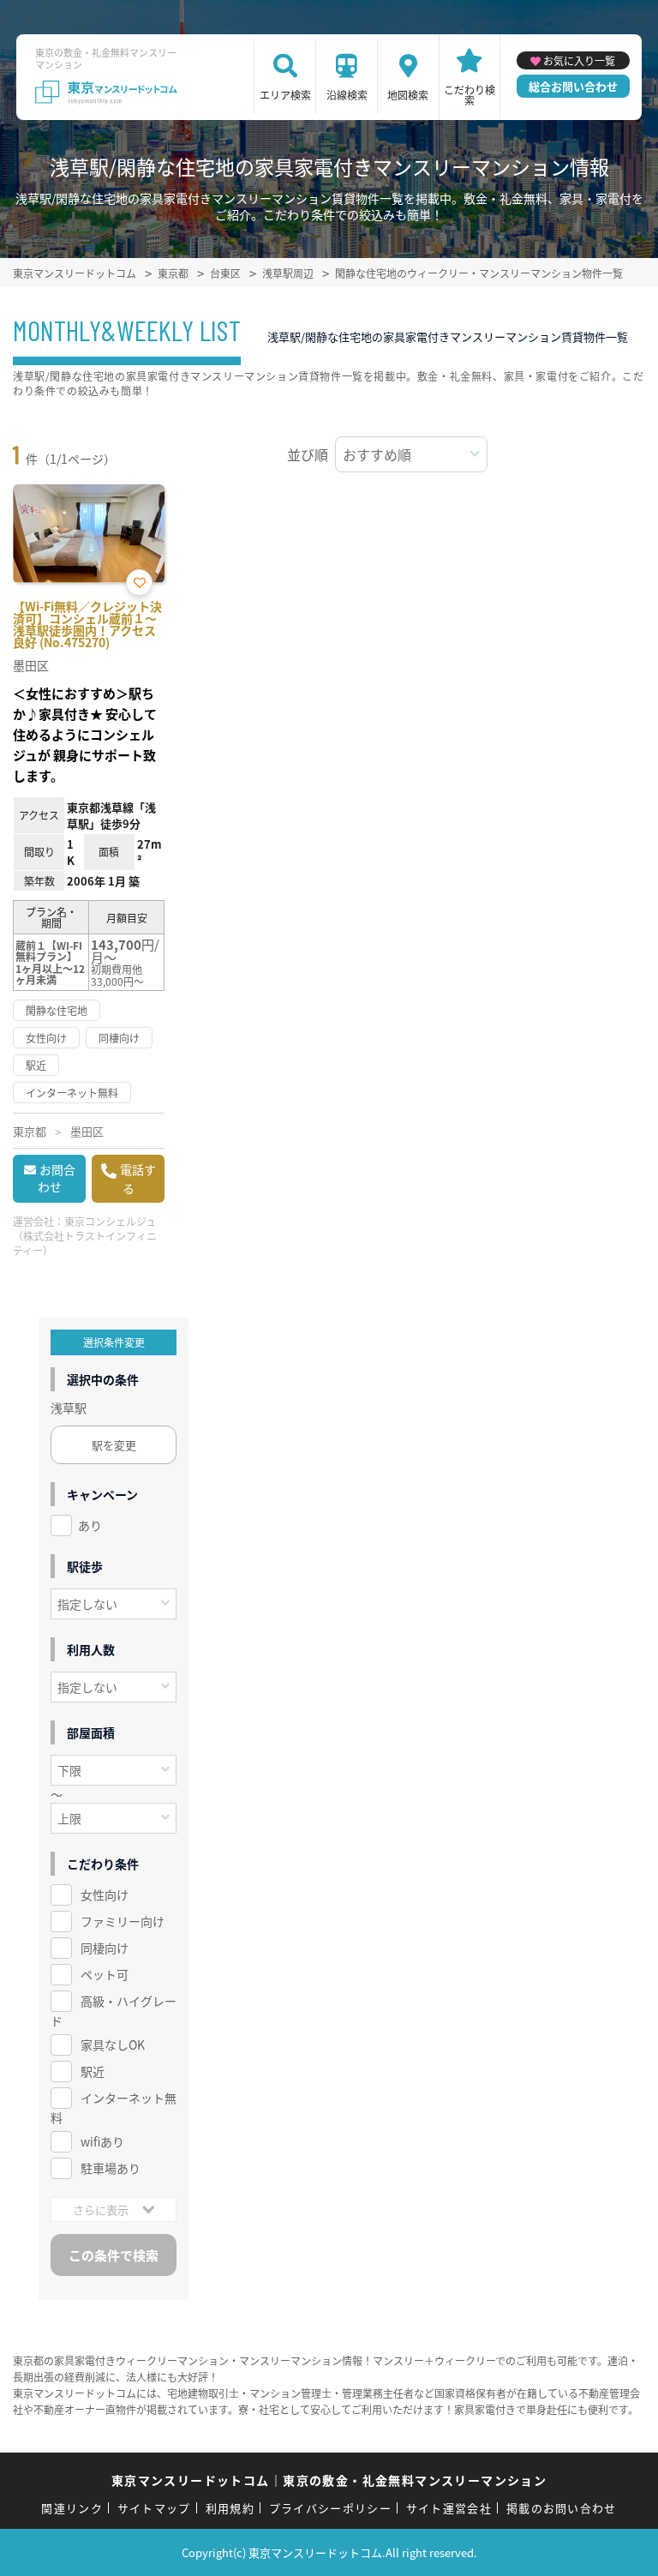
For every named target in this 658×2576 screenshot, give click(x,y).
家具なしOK (113, 2045)
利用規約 (230, 2508)
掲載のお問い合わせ (562, 2508)
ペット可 (105, 1974)
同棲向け (105, 1948)
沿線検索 (347, 95)
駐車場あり (111, 2168)
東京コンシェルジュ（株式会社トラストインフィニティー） (85, 1236)
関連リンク (72, 2508)
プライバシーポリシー (330, 2508)
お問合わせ (57, 1178)
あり (90, 1525)
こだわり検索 (470, 95)
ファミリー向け (123, 1921)
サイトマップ (154, 2508)
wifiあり (102, 2141)
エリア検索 (285, 95)
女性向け (105, 1894)
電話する (138, 1179)
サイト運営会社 (449, 2508)
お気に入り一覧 (579, 60)
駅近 (93, 2071)
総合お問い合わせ (573, 86)
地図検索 (408, 95)
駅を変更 (114, 1445)
